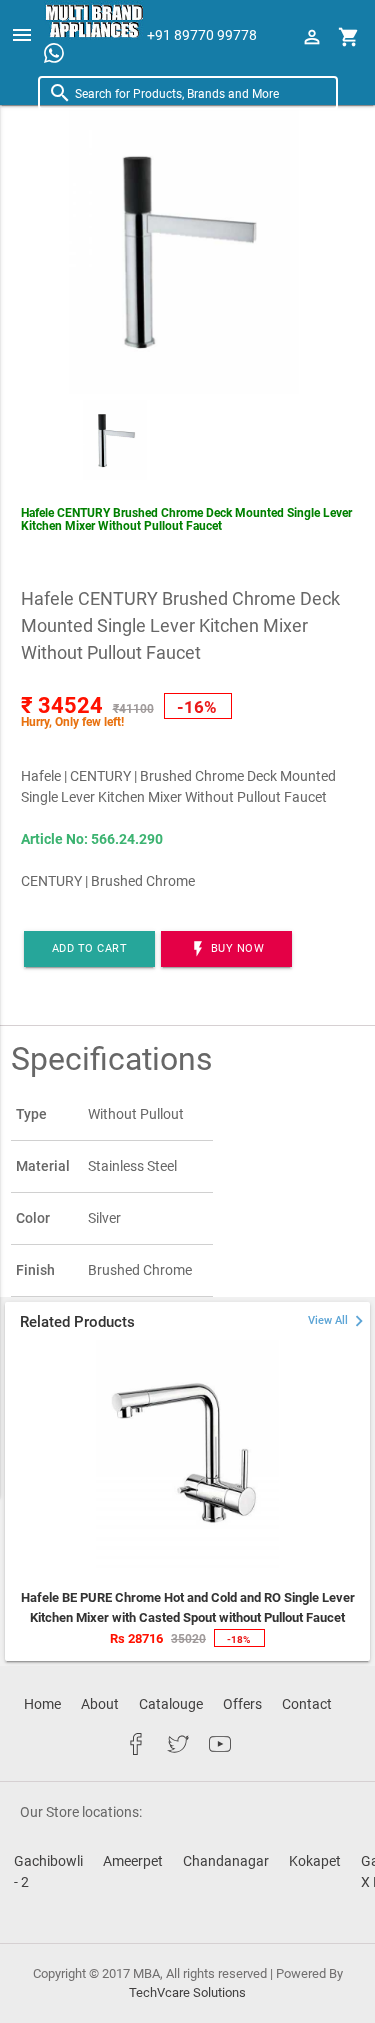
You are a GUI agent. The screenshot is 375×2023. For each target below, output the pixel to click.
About (100, 1704)
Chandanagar (226, 1861)
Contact (307, 1704)
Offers (242, 1704)
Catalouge (171, 1704)
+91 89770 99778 (202, 35)
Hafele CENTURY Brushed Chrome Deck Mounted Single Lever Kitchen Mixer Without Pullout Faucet (186, 519)
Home (42, 1704)
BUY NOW (226, 949)
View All (339, 1320)
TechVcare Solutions (187, 1992)
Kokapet (315, 1861)
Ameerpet (133, 1861)
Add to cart (90, 948)
